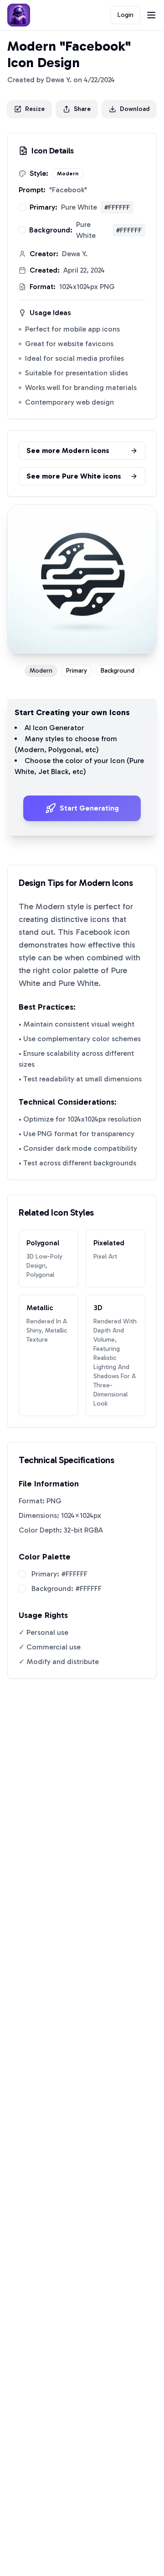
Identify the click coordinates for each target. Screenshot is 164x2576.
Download (135, 109)
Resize (35, 109)
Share (82, 109)
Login (126, 15)
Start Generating (89, 808)
